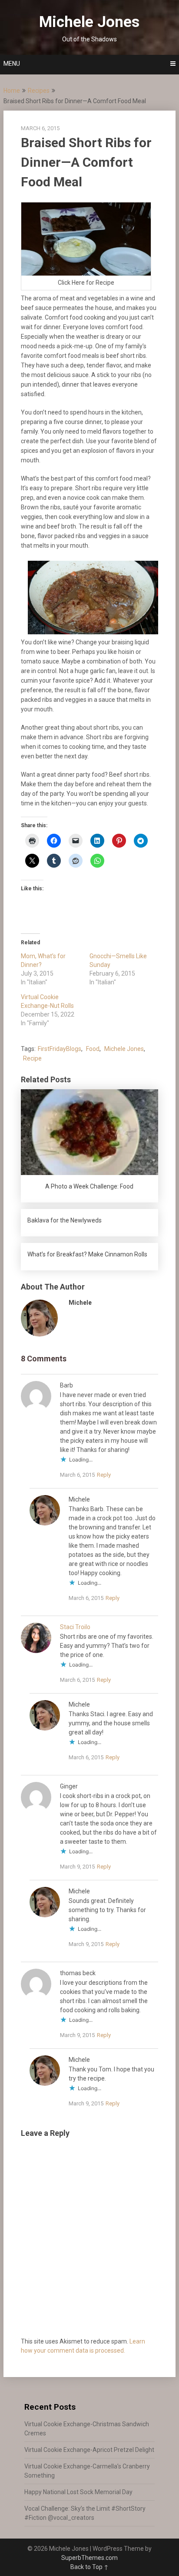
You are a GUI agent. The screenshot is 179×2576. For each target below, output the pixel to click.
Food (93, 1049)
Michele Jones (89, 22)
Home (12, 91)
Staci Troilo (75, 1627)
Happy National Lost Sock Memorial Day (78, 2492)
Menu (12, 64)
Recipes (39, 91)
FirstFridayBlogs (60, 1049)
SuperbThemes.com (89, 2558)
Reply (104, 1475)
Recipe (32, 1058)
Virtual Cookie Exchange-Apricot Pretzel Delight (89, 2450)
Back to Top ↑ (89, 2567)
